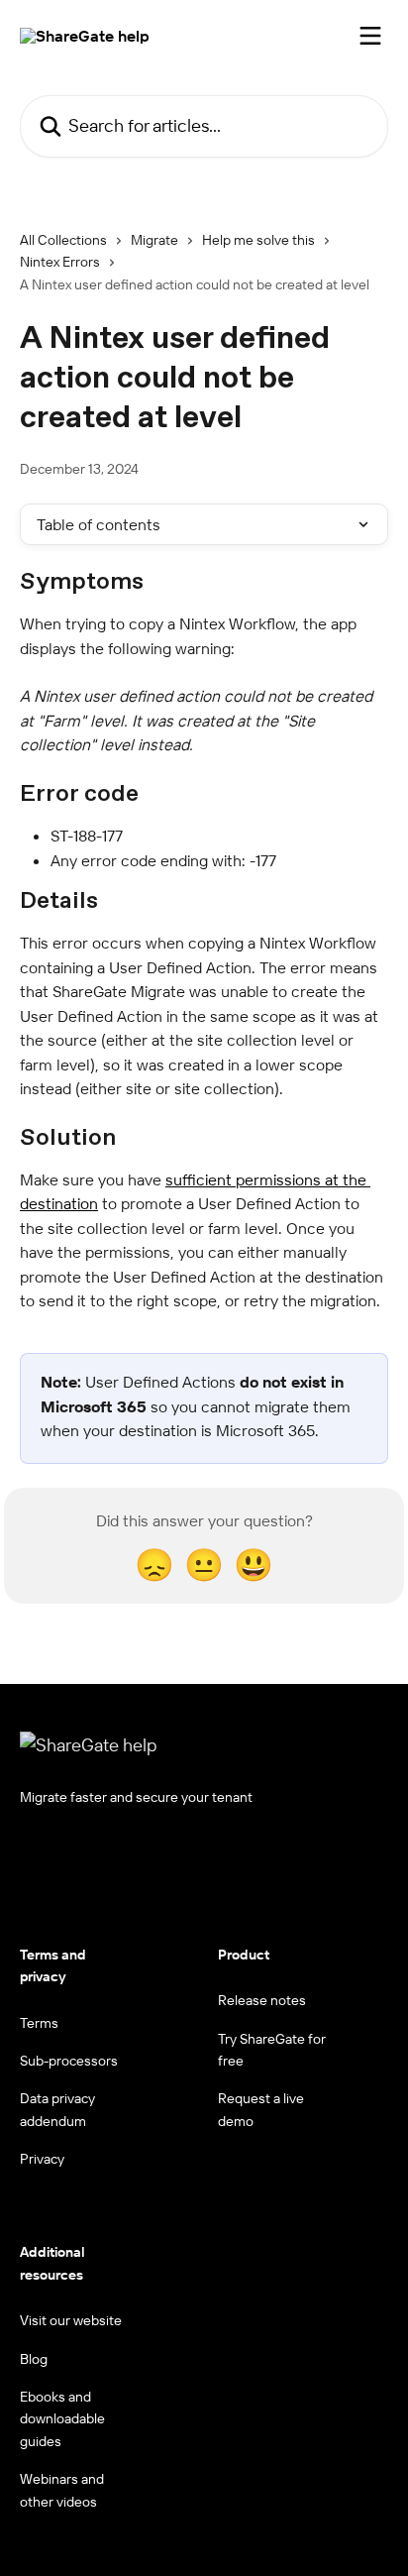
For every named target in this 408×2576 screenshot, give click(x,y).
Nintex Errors (60, 262)
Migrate (154, 240)
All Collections (63, 240)
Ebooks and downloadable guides (62, 2419)
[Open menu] (370, 36)
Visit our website (71, 2320)
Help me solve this (258, 240)
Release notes (262, 2000)
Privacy (42, 2159)
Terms (39, 2023)
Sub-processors (69, 2061)
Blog (34, 2359)
